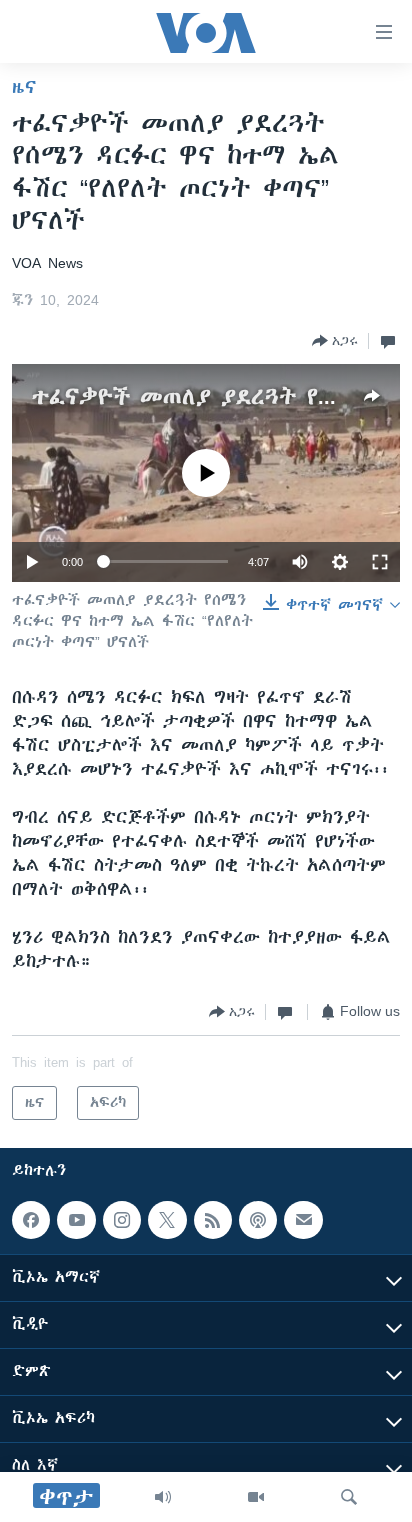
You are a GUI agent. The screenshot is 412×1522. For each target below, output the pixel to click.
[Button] (335, 341)
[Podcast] (258, 1220)
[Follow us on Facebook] (31, 1220)
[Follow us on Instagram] (122, 1220)
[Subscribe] (303, 1220)
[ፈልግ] (349, 1497)
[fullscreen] (380, 562)
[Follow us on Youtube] (76, 1220)
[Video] (256, 1497)
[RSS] (213, 1220)
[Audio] (163, 1497)
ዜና (24, 87)
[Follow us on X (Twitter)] (167, 1220)
